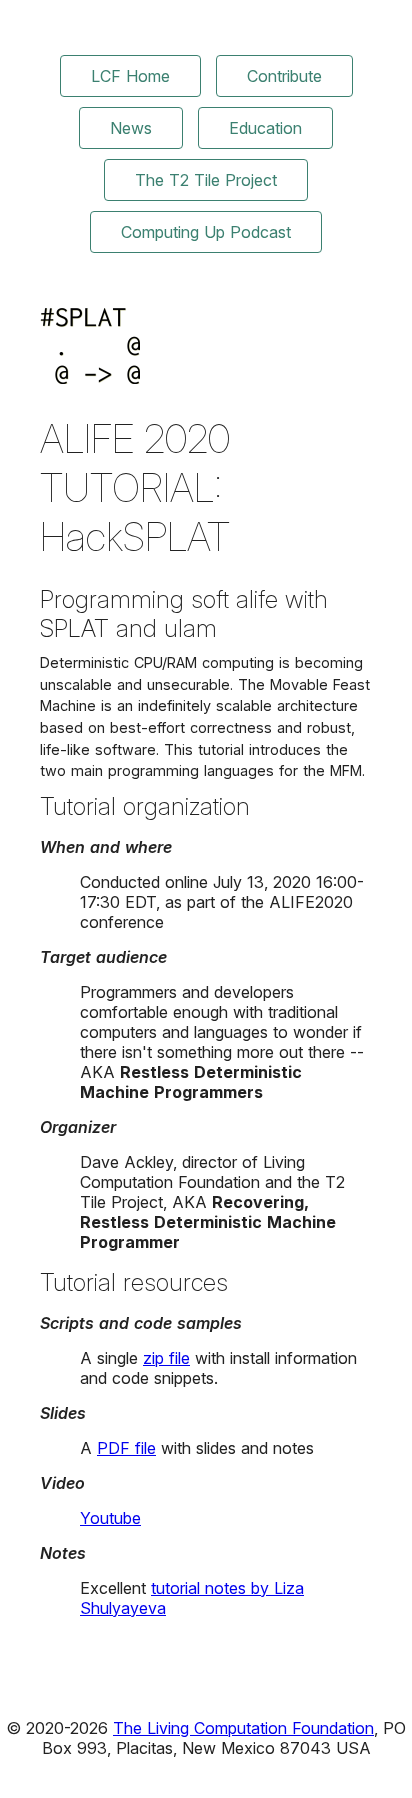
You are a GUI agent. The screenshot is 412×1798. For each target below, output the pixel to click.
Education (265, 128)
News (131, 128)
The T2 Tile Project (206, 180)
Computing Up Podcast (206, 232)
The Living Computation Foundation (243, 1728)
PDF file (126, 1448)
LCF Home (130, 76)
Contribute (284, 76)
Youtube (110, 1518)
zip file (166, 1358)
